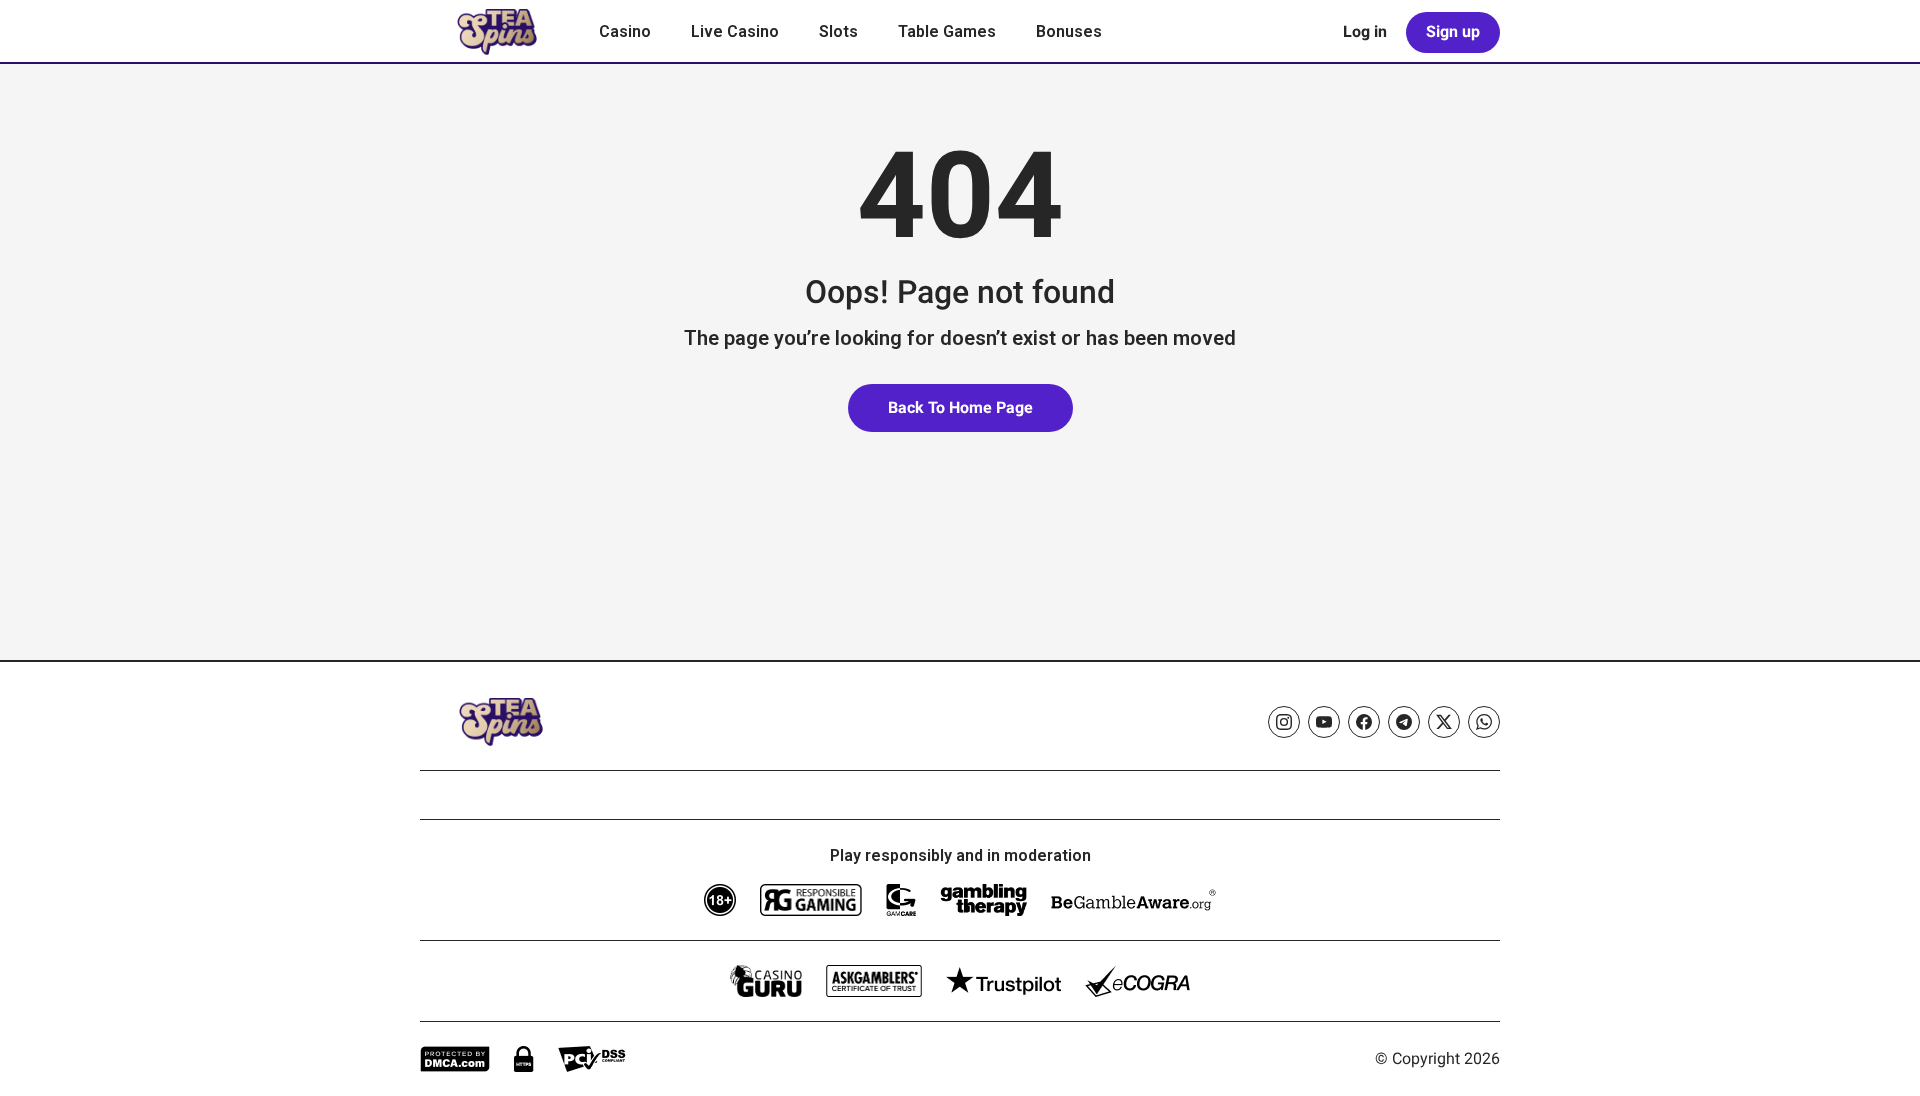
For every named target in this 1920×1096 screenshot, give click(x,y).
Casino (625, 31)
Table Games (947, 31)
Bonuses (1069, 31)
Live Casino (735, 31)
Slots (838, 31)
